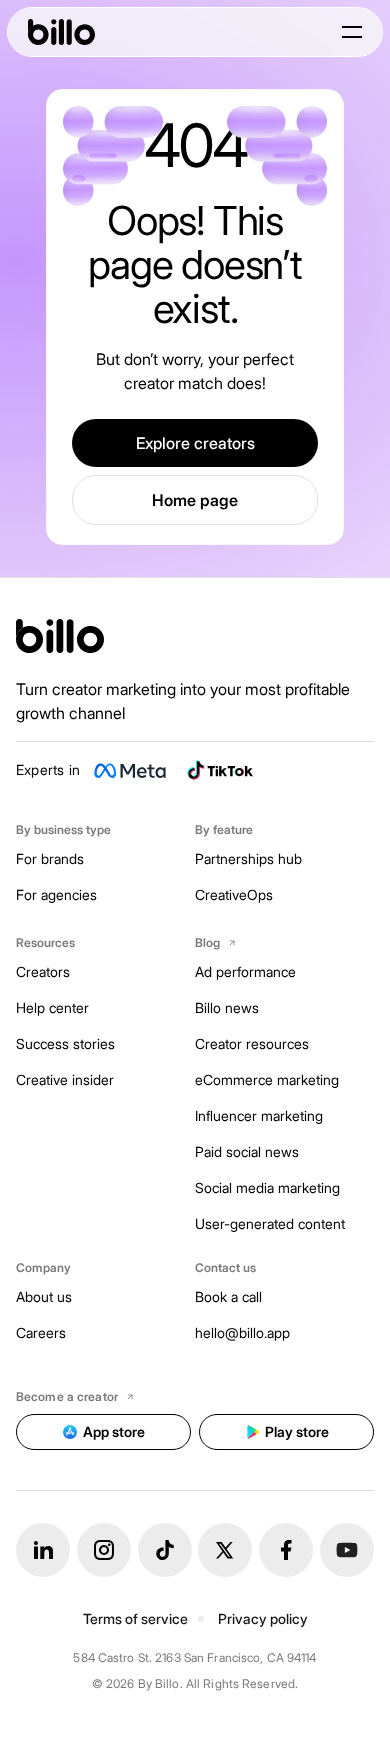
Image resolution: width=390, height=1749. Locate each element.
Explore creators (195, 443)
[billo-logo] (61, 32)
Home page (195, 500)
